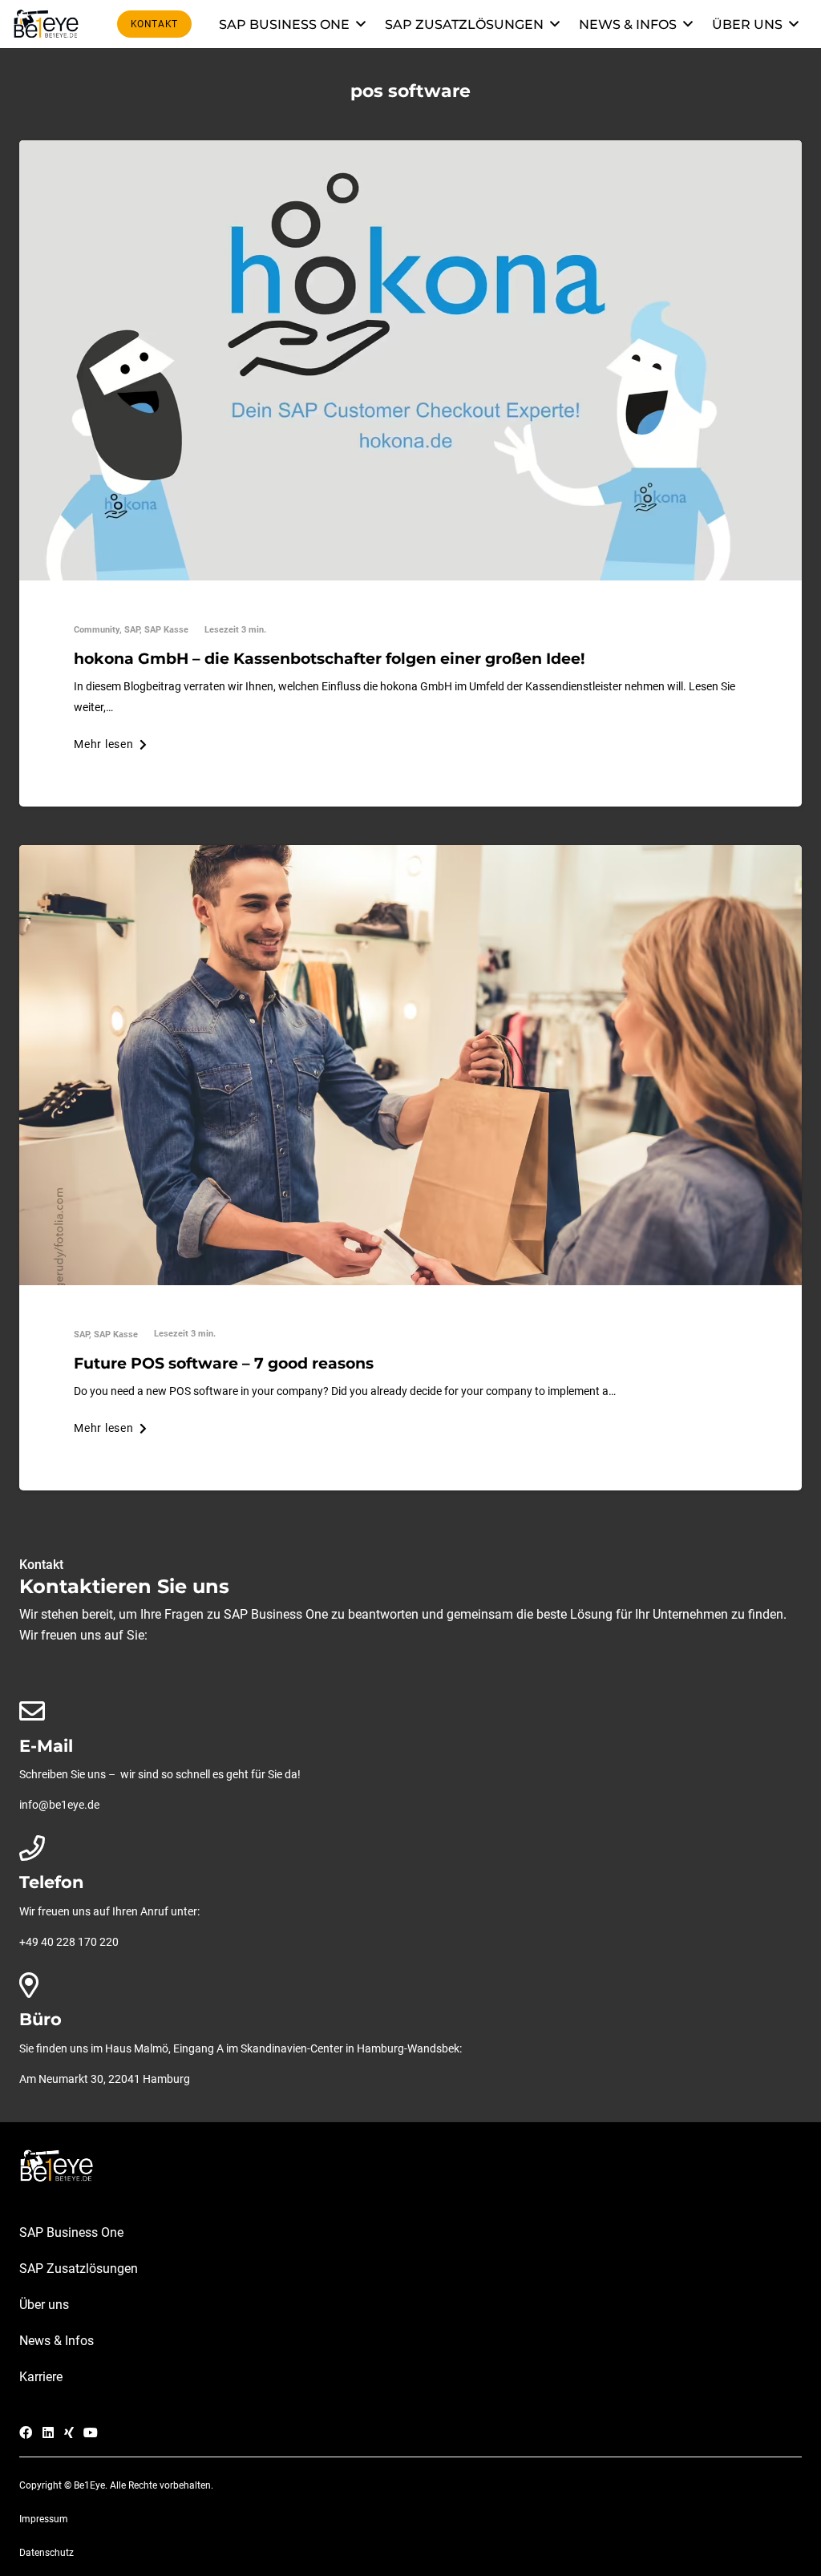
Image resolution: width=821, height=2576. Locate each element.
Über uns (44, 2305)
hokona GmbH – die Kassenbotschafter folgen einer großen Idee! (329, 658)
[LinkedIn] (48, 2432)
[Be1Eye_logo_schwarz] (49, 24)
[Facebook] (26, 2432)
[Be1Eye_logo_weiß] (410, 2166)
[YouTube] (91, 2432)
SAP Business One (71, 2232)
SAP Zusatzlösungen (79, 2269)
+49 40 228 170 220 (69, 1942)
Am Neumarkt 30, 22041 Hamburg (105, 2079)
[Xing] (69, 2432)
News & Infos (57, 2341)
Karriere (41, 2377)
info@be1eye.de (59, 1805)
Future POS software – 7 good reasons (224, 1363)
